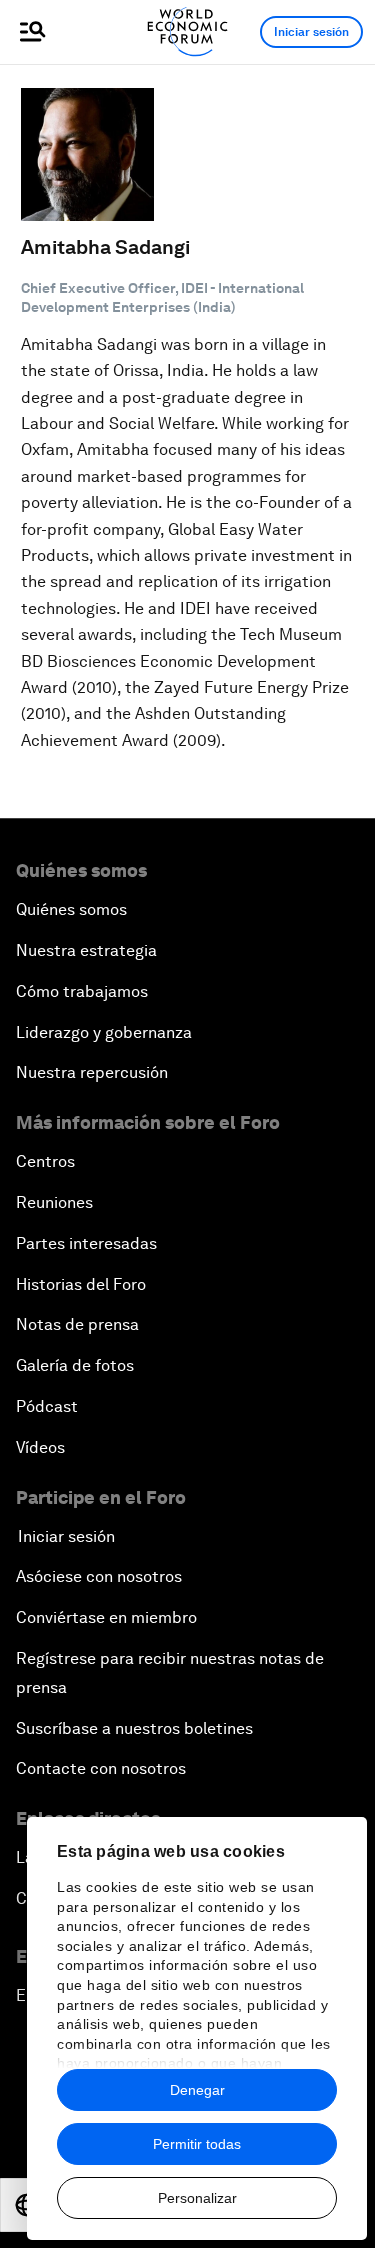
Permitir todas (197, 2144)
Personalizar (197, 2198)
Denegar (197, 2090)
